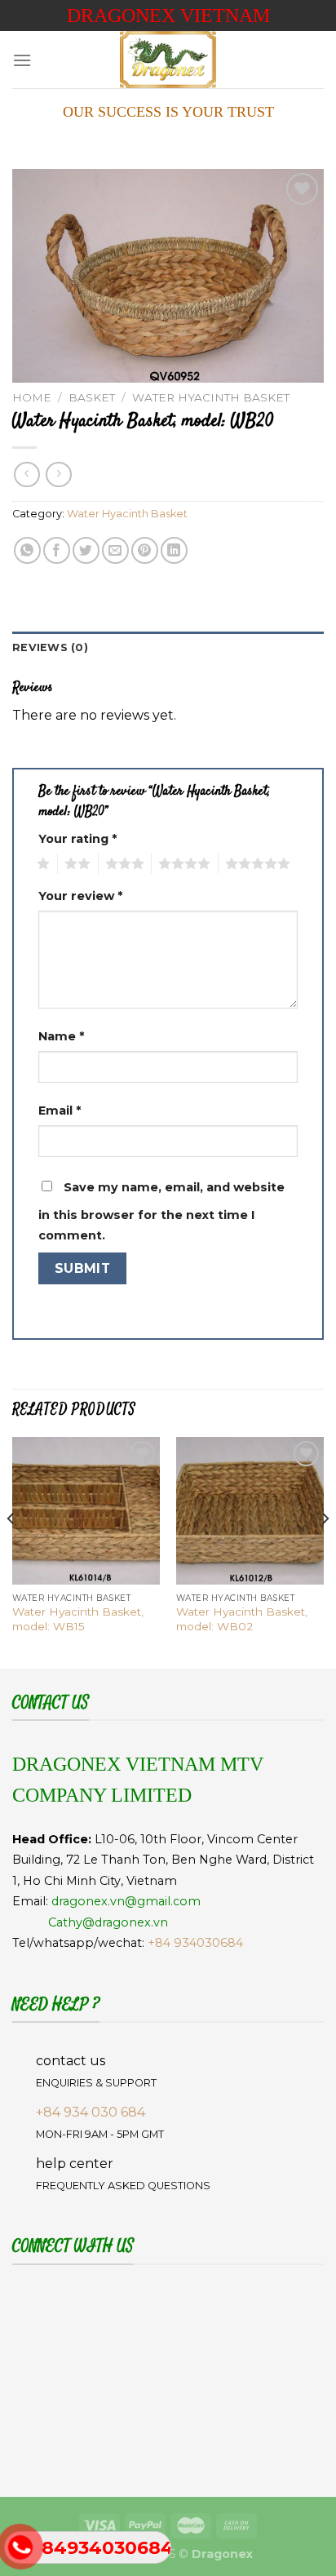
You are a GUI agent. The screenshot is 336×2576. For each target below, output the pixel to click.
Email (60, 1111)
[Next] (325, 1551)
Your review (80, 896)
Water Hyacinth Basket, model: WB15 (78, 1619)
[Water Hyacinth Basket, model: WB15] (86, 1511)
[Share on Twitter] (86, 550)
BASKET (92, 397)
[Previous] (11, 1551)
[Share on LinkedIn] (174, 550)
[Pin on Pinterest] (145, 550)
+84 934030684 (195, 1943)
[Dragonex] (168, 60)
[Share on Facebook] (57, 550)
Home (32, 397)
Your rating (77, 839)
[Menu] (22, 60)
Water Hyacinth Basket (211, 397)
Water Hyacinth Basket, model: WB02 (242, 1619)
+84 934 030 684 (91, 2112)
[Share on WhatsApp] (27, 550)
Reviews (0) (50, 647)
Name (61, 1036)
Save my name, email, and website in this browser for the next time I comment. (161, 1212)
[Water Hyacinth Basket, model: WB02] (250, 1511)
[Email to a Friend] (115, 550)
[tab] (168, 648)
